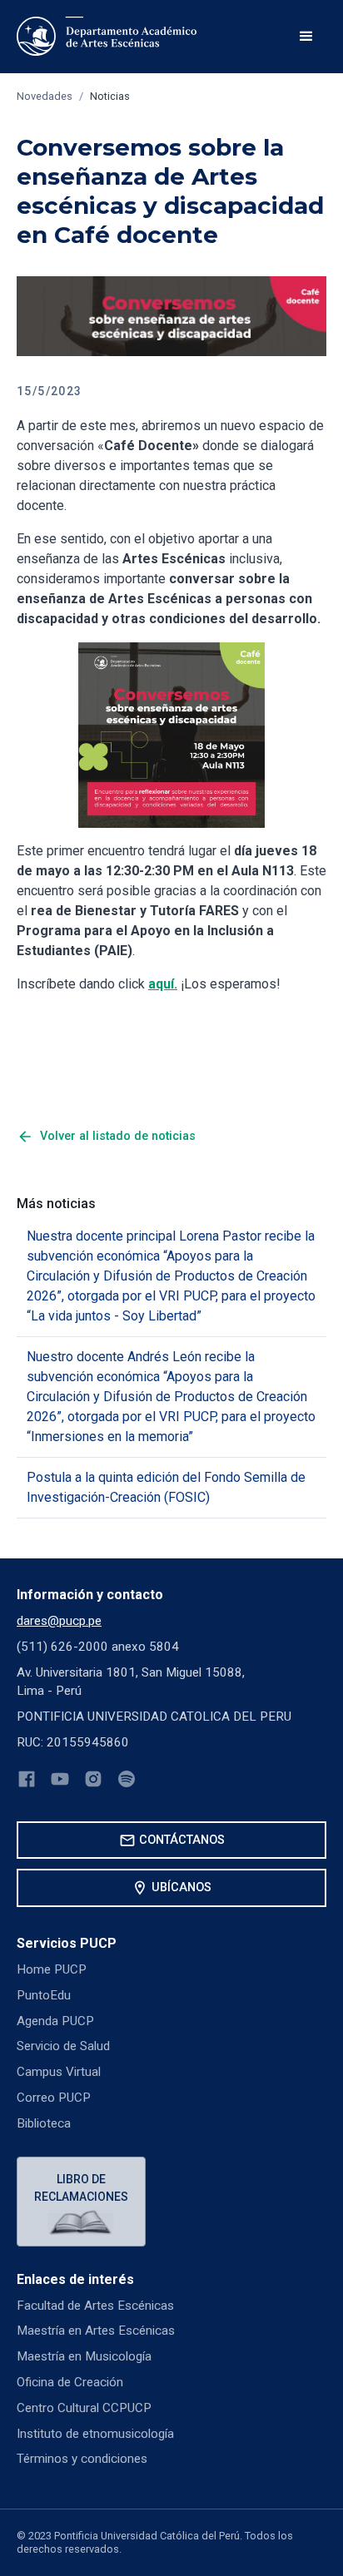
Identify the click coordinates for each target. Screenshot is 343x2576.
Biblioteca (44, 2123)
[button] (306, 37)
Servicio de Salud (63, 2046)
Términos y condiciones (82, 2459)
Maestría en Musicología (84, 2356)
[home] (109, 37)
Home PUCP (52, 1969)
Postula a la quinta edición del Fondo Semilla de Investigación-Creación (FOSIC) (166, 1487)
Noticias (110, 96)
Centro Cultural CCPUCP (84, 2408)
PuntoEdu (44, 1995)
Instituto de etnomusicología (95, 2434)
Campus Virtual (59, 2072)
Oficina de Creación (70, 2382)
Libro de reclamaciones (81, 2188)
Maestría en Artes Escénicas (96, 2331)
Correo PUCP (54, 2098)
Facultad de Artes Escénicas (95, 2306)
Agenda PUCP (55, 2021)
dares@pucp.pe (59, 1621)
